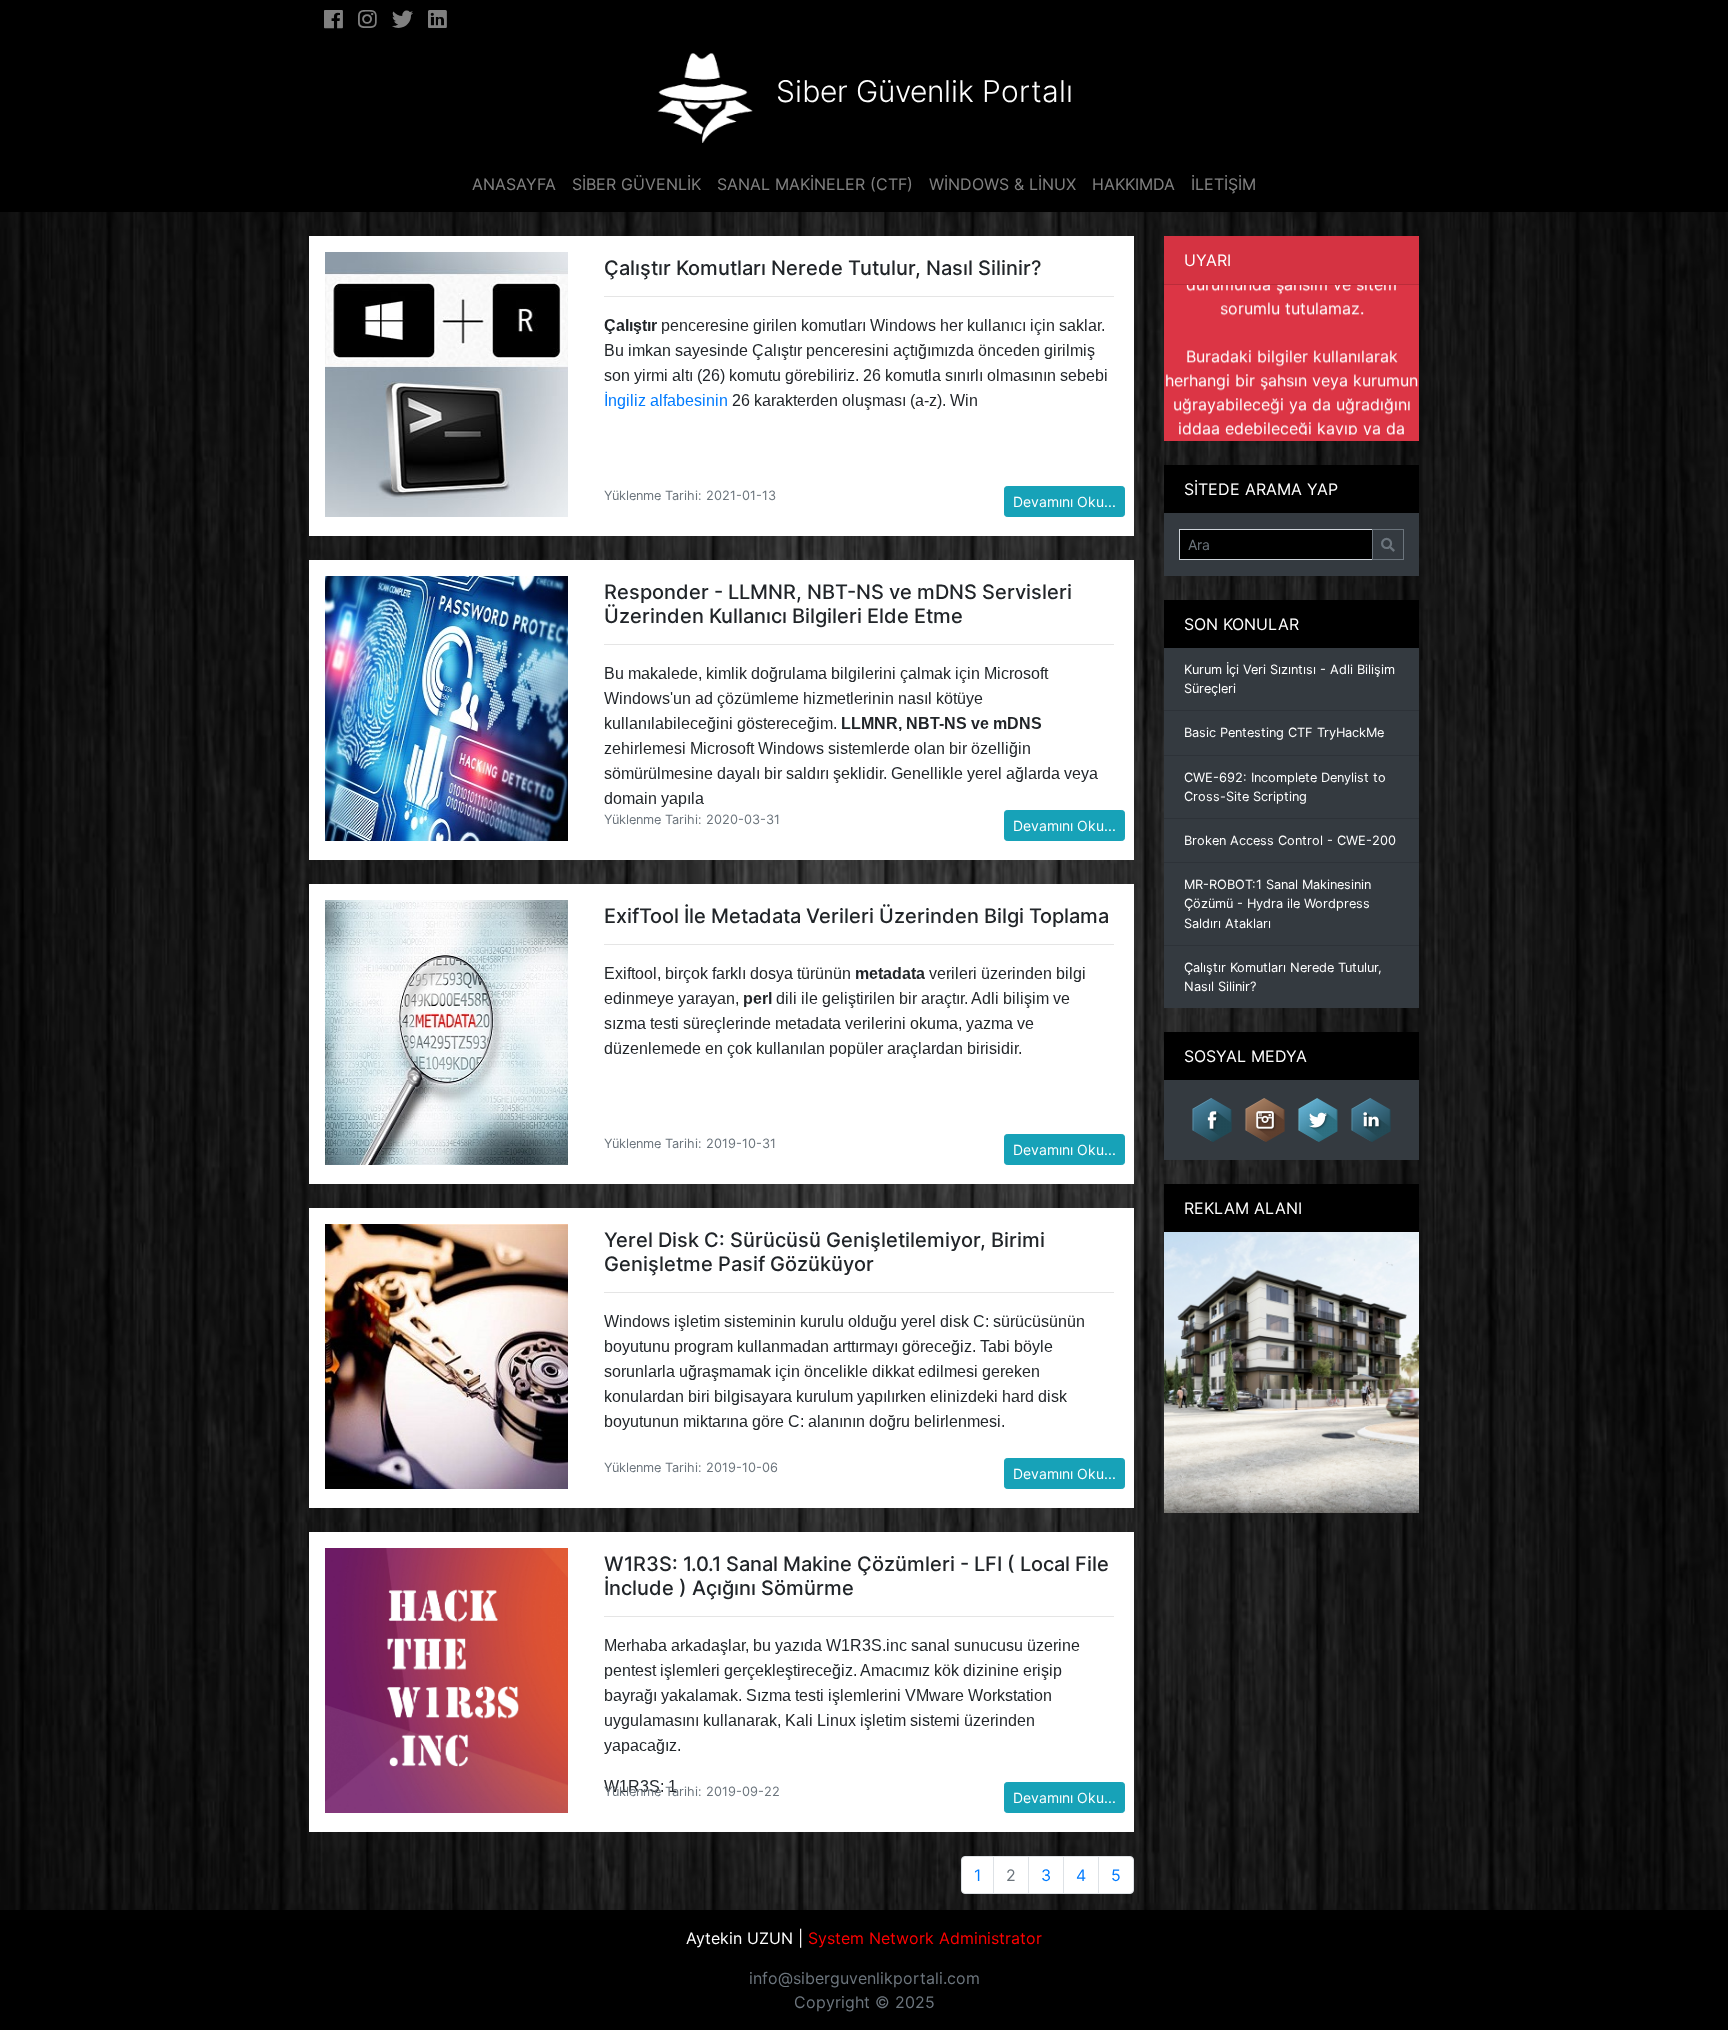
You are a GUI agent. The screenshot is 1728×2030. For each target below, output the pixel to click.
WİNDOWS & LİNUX (1002, 184)
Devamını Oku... (1064, 501)
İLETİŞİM (1223, 184)
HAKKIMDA (1133, 184)
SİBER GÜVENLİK (636, 184)
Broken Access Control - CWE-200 (1290, 840)
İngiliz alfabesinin (666, 400)
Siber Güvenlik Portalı (924, 91)
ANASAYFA (514, 184)
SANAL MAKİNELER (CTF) (815, 184)
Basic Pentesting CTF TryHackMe (1284, 732)
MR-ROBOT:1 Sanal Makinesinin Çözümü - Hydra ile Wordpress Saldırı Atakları (1277, 903)
